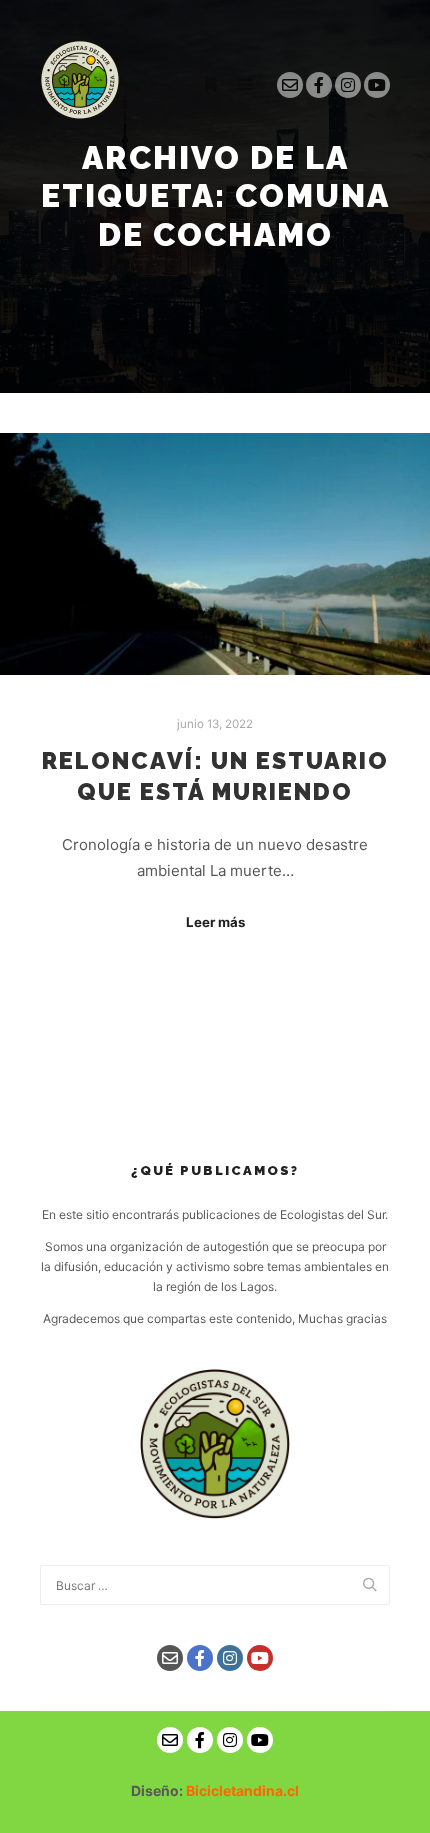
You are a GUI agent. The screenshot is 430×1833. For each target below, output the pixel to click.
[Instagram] (348, 85)
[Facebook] (319, 85)
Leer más (215, 922)
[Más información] (210, 85)
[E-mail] (290, 85)
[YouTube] (377, 85)
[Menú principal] (246, 85)
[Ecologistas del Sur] (80, 85)
